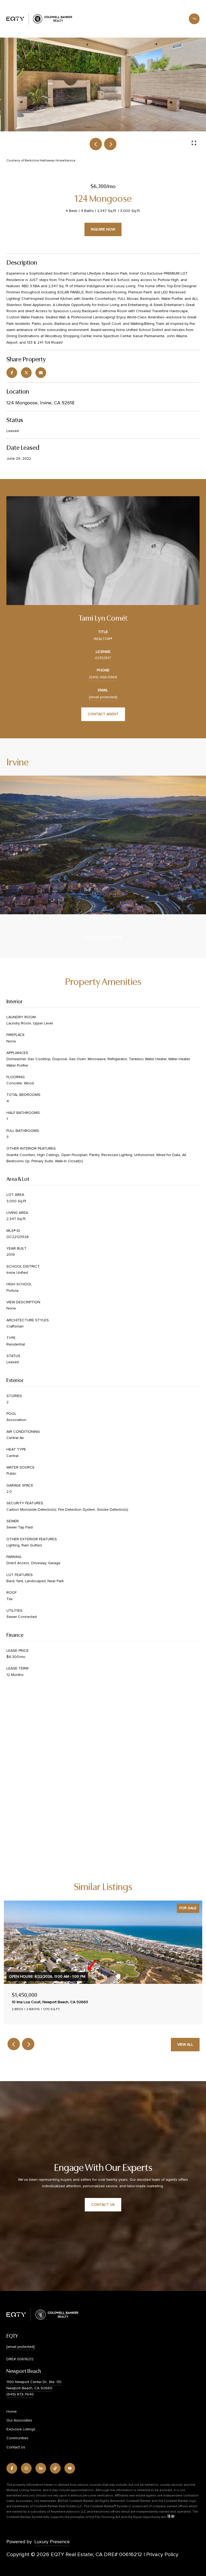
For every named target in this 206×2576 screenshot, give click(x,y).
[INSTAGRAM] (26, 2468)
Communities (17, 2438)
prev (96, 144)
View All (185, 2045)
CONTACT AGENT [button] (103, 714)
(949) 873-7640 (20, 2394)
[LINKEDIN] (41, 2468)
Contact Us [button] (103, 2205)
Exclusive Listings (21, 2429)
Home (12, 2412)
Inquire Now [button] (103, 229)
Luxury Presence (52, 2542)
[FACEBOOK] (12, 2468)
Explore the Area (104, 937)
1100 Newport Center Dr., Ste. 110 (34, 2382)
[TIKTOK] (55, 2468)
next (110, 144)
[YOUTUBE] (70, 2468)
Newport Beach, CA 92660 (29, 2388)
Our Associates (19, 2420)
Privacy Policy (162, 2554)
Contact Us (16, 2447)
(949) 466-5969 (103, 677)
